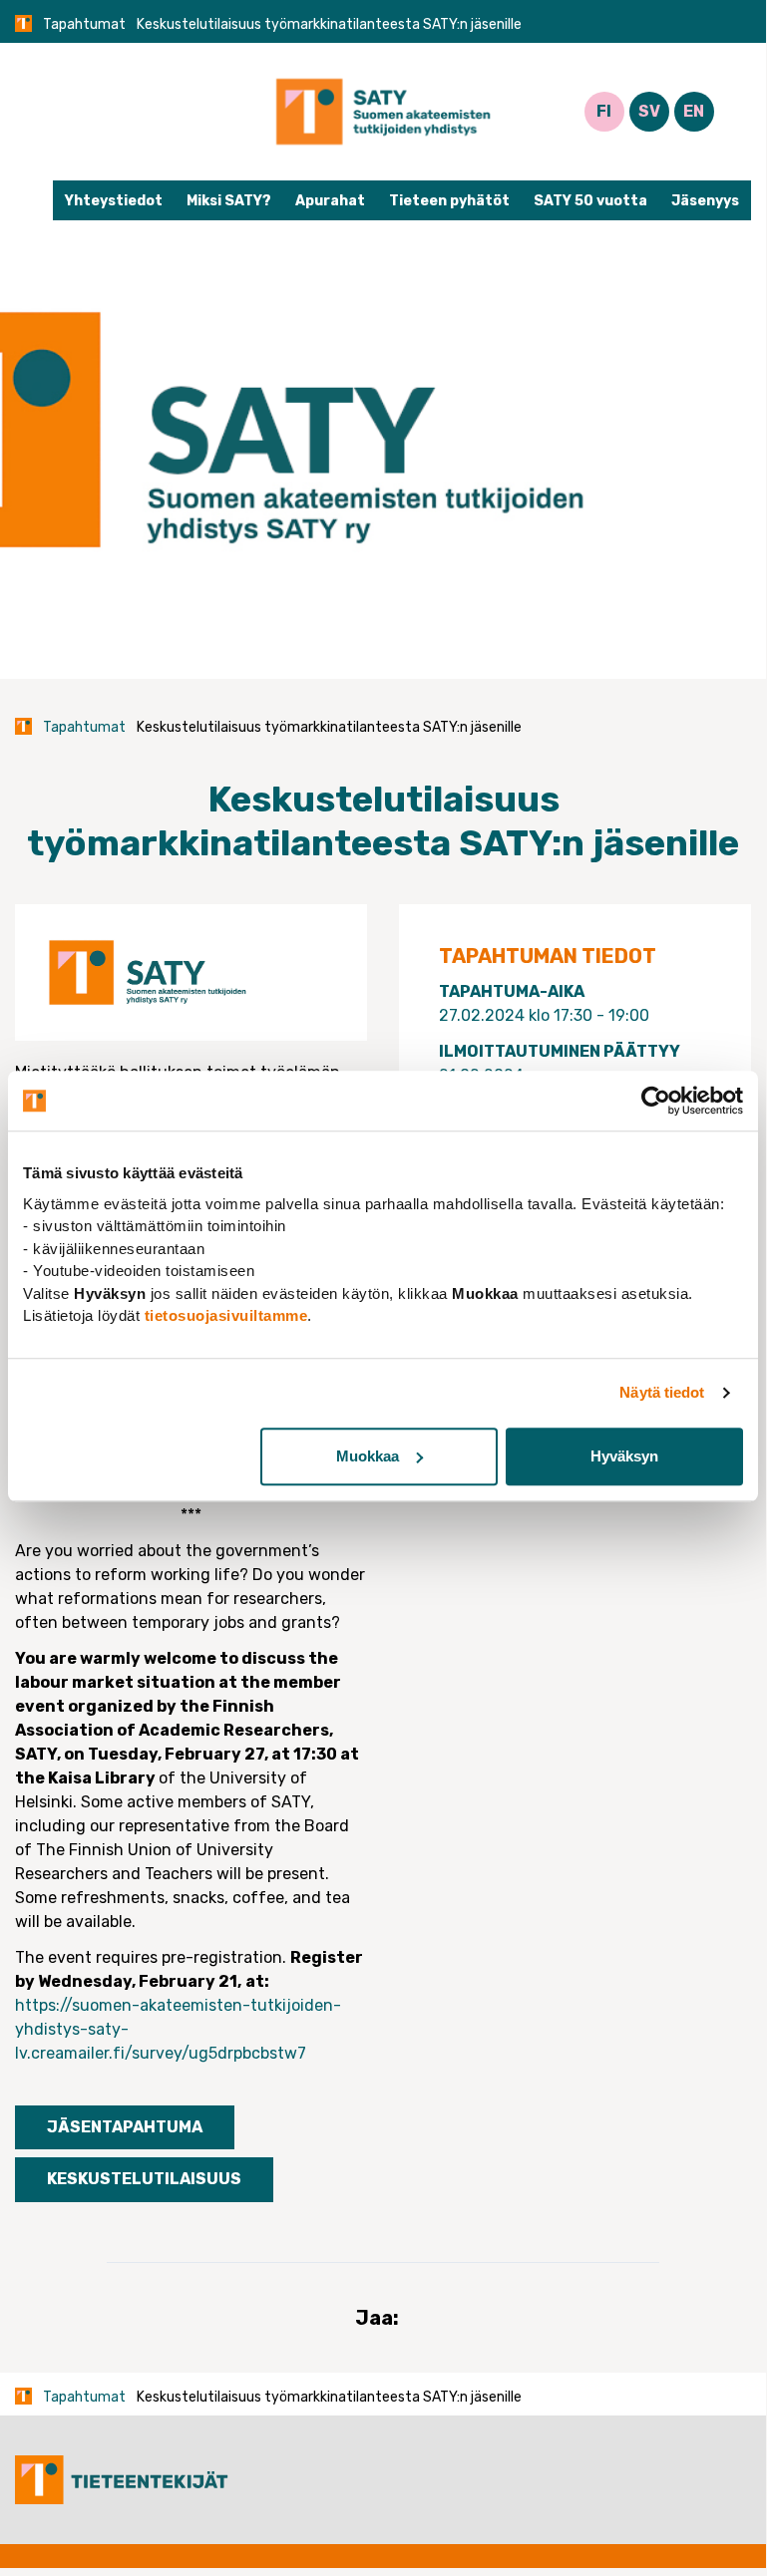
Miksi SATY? (229, 201)
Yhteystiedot (114, 201)
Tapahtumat (84, 24)
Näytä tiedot (662, 1392)
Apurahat (330, 201)
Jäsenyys (705, 201)
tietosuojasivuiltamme (226, 1315)
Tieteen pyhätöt (449, 201)
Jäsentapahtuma (125, 2127)
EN (694, 111)
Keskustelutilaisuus (144, 2179)
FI (604, 111)
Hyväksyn (624, 1456)
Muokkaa (368, 1456)
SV (649, 111)
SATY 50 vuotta (590, 201)
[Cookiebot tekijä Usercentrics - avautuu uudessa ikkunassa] (656, 1101)
